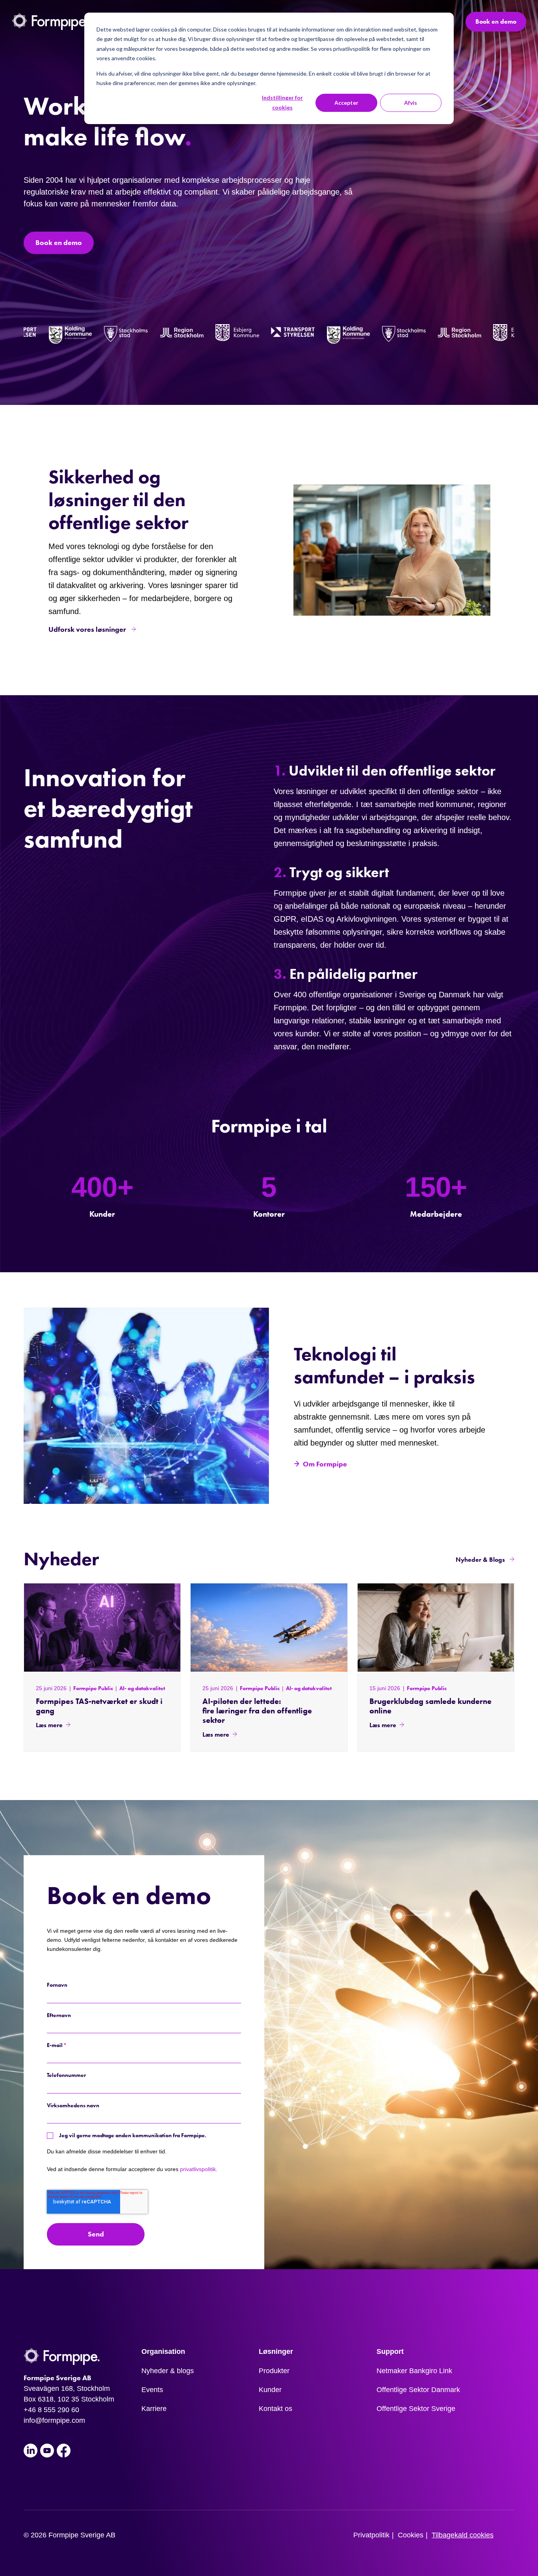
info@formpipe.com (54, 2420)
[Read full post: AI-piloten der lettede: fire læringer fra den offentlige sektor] (269, 1627)
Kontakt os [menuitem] (275, 2409)
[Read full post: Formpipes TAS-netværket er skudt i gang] (102, 1627)
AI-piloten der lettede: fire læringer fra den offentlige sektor (257, 1711)
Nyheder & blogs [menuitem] (168, 2371)
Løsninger (276, 2351)
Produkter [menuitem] (274, 2371)
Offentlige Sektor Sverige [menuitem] (416, 2409)
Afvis (411, 103)
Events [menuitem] (152, 2390)
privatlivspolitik (198, 2169)
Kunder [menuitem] (270, 2390)
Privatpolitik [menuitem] (371, 2535)
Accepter (346, 103)
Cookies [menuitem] (411, 2535)
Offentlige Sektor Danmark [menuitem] (418, 2390)
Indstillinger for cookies (282, 102)
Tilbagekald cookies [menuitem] (463, 2535)
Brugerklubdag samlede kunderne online (430, 1706)
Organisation (163, 2351)
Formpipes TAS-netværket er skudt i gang (99, 1706)
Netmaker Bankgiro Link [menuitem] (414, 2371)
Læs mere (49, 1725)
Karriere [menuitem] (154, 2409)
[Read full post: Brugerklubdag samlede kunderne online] (436, 1627)
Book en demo (496, 21)
